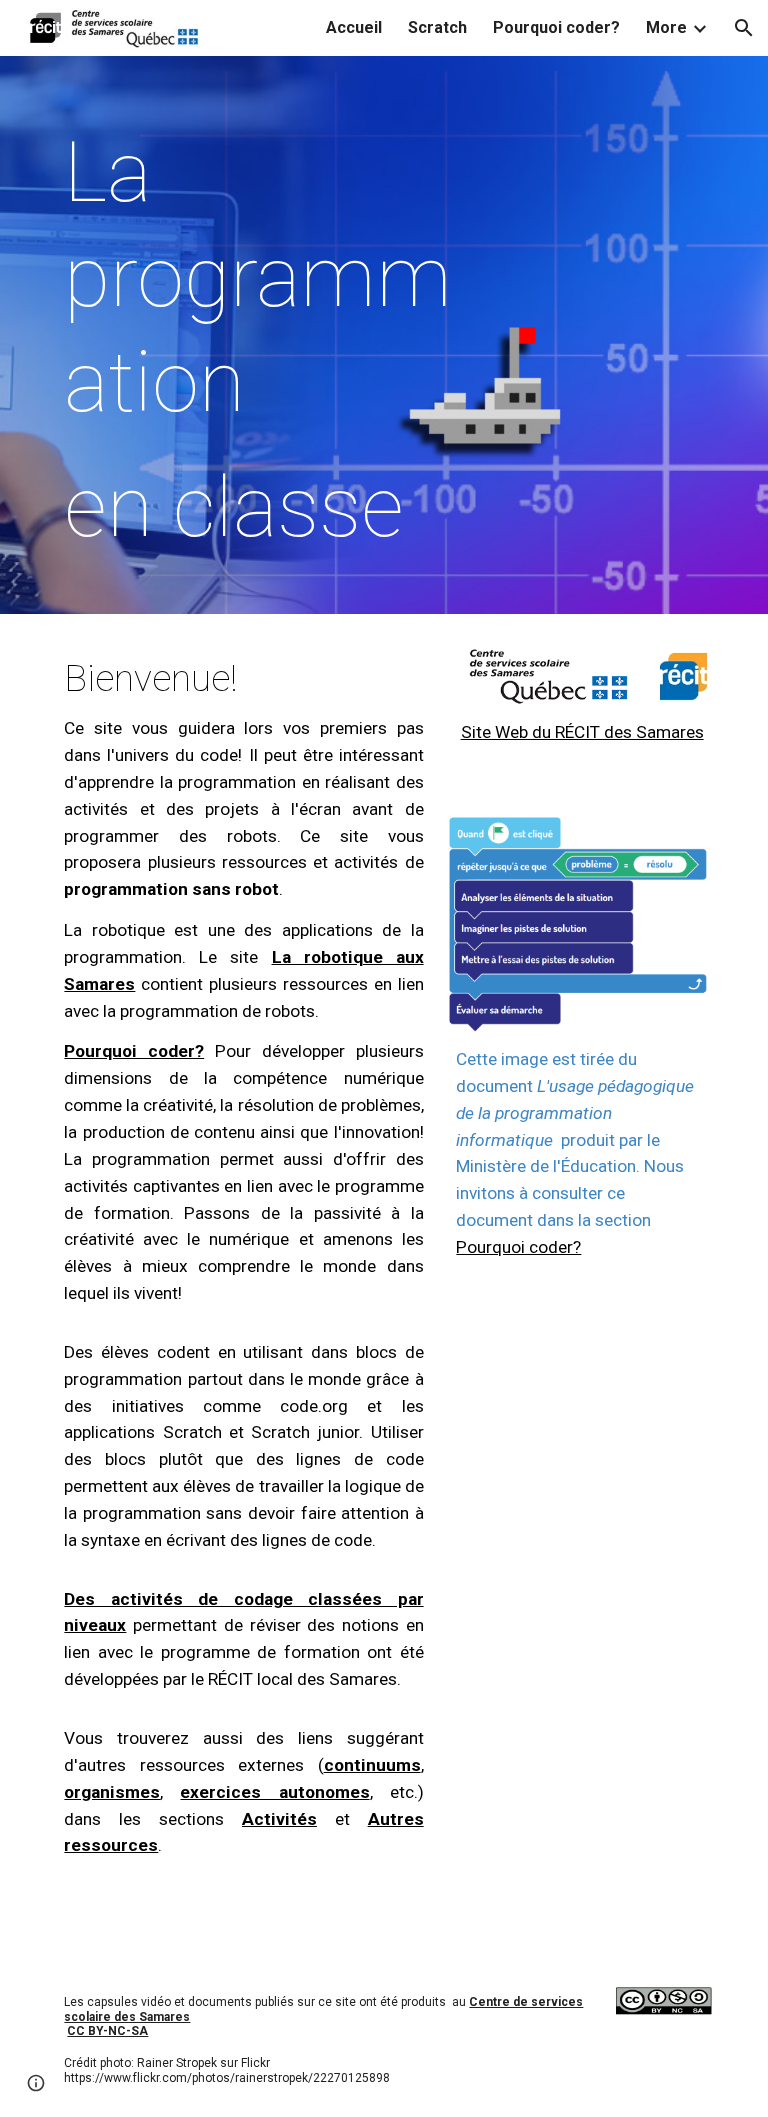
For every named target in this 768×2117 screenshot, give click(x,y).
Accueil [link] (354, 27)
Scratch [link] (437, 27)
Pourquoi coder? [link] (556, 27)
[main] (271, 340)
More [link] (666, 27)
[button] (744, 28)
